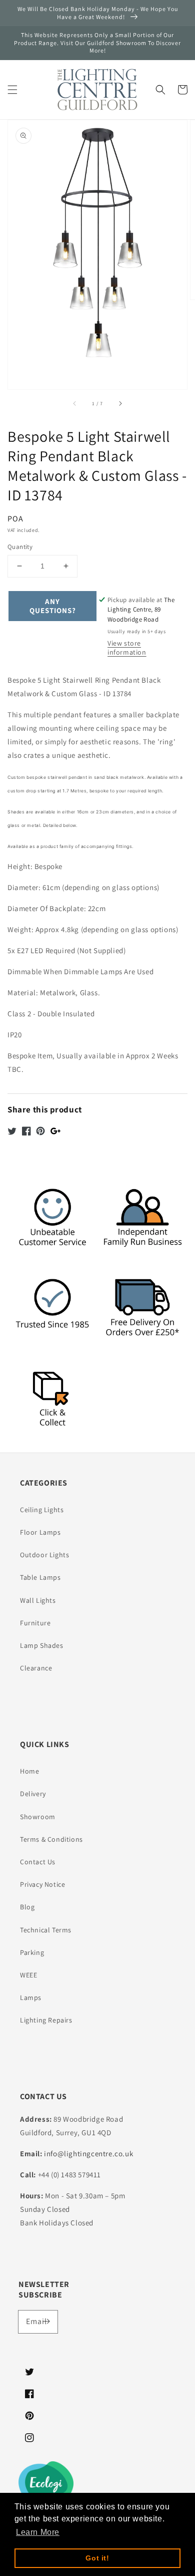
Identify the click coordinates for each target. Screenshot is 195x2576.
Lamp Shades (42, 1645)
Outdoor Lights (44, 1555)
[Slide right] (120, 403)
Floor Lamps (40, 1532)
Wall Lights (38, 1600)
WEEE (28, 1975)
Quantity (20, 547)
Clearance (36, 1668)
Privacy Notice (42, 1884)
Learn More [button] (38, 2532)
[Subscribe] (46, 2322)
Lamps (31, 1997)
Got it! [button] (97, 2558)
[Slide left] (75, 403)
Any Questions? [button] (53, 606)
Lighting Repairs (46, 2020)
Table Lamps (40, 1577)
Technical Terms (46, 1930)
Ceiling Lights (42, 1510)
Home (29, 1771)
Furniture (35, 1623)
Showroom (38, 1817)
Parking (32, 1952)
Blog (27, 1907)
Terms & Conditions (51, 1839)
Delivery (33, 1794)
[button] (12, 90)
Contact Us (38, 1862)
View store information (127, 648)
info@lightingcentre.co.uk (88, 2154)
